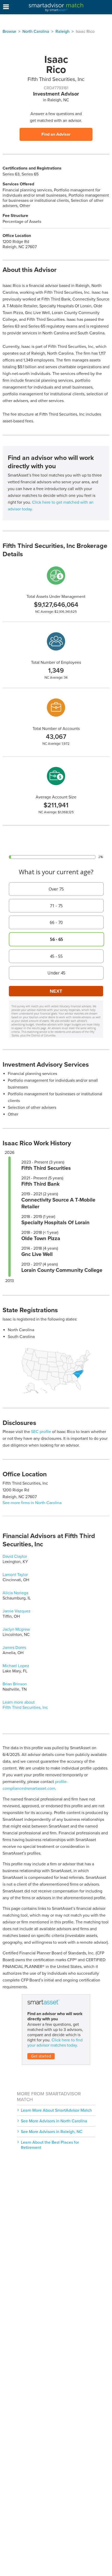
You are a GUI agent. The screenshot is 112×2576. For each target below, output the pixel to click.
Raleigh (63, 32)
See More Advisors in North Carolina (54, 2121)
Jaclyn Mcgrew (16, 1629)
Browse (9, 32)
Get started (41, 2056)
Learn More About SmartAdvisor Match (56, 2110)
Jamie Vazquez (17, 1611)
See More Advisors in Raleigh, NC (52, 2132)
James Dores (14, 1648)
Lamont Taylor (15, 1575)
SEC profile (41, 1432)
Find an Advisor (56, 134)
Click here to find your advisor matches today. (55, 2043)
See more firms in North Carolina (32, 1503)
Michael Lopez (16, 1666)
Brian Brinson (15, 1684)
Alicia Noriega (15, 1593)
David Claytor (15, 1556)
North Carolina (36, 32)
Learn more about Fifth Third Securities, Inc (25, 1705)
